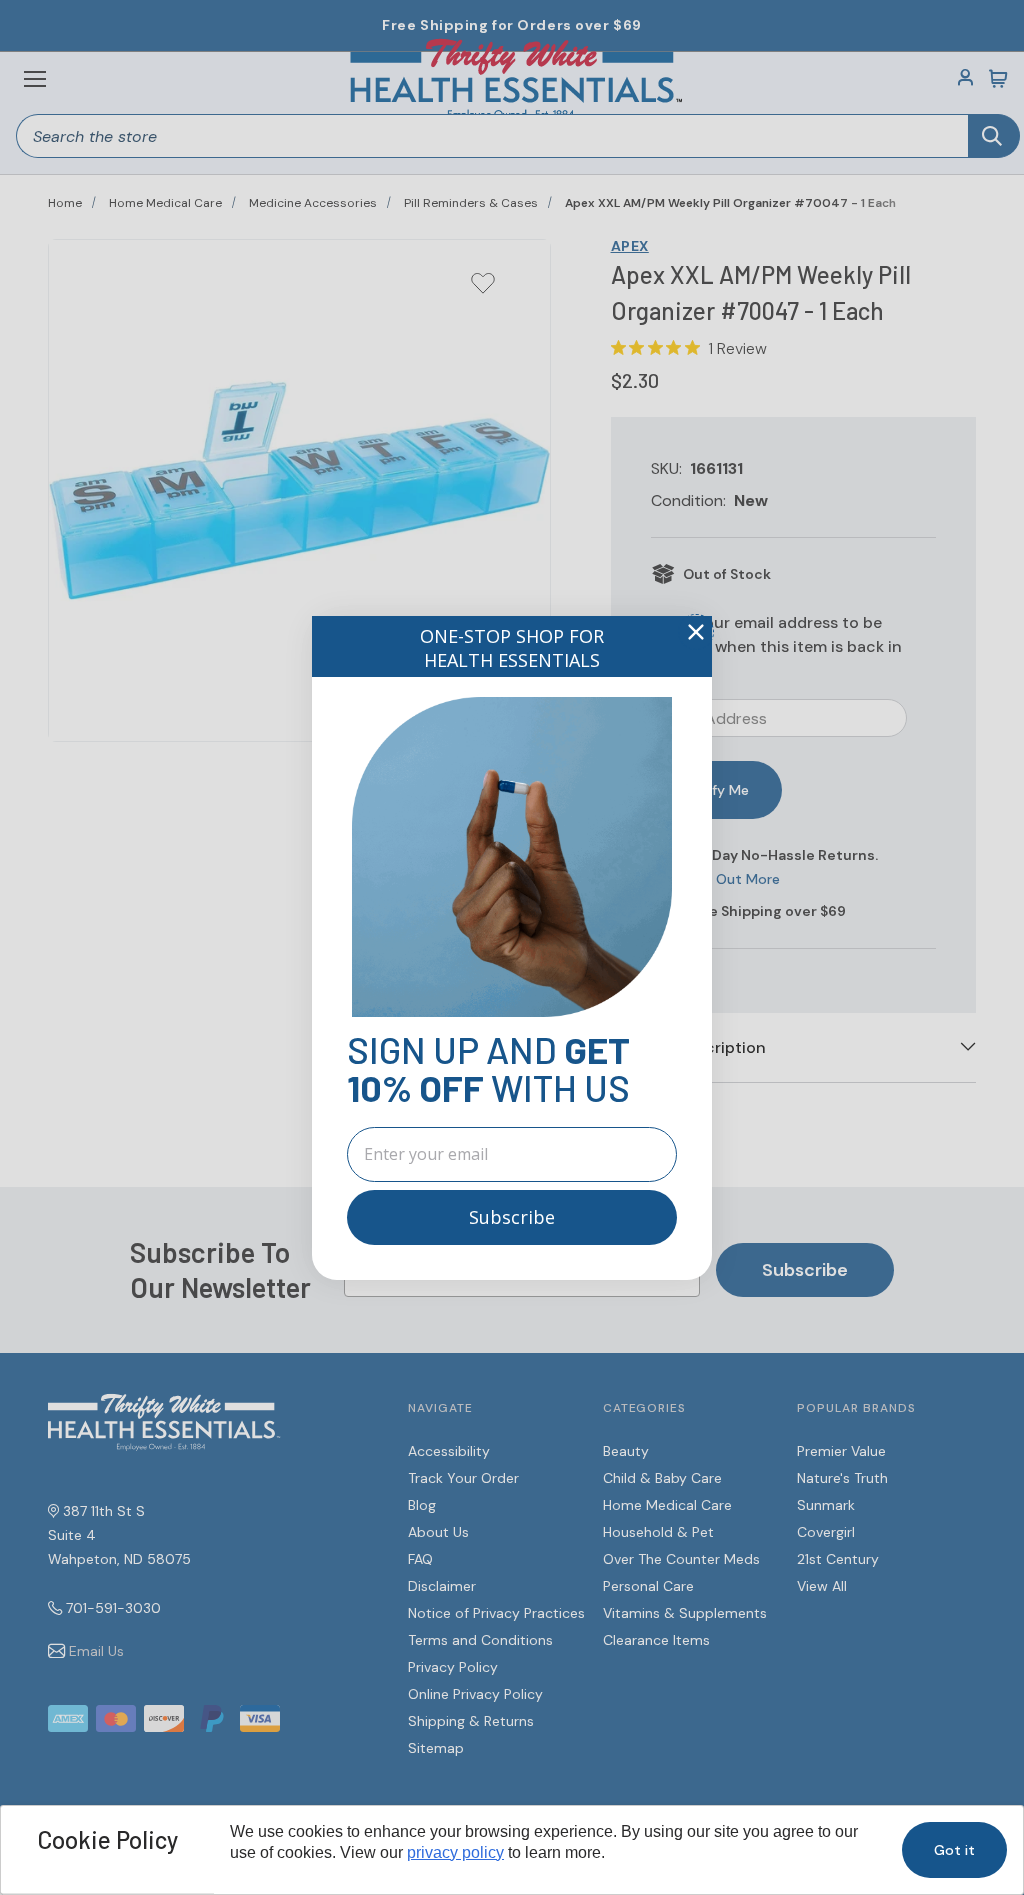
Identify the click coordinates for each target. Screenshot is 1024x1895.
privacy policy (455, 1852)
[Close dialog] (696, 632)
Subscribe (512, 1217)
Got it (954, 1850)
